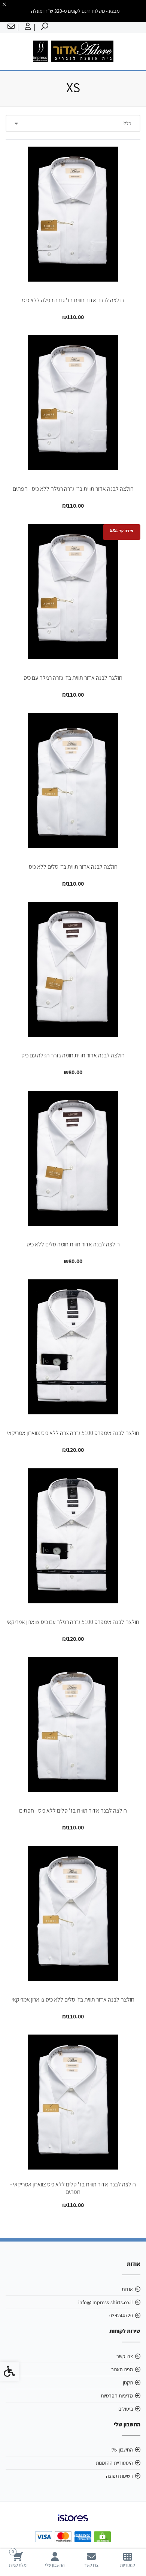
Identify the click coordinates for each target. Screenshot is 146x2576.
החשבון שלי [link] (122, 2450)
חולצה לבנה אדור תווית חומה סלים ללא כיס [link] (73, 1244)
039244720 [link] (121, 2315)
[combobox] (73, 123)
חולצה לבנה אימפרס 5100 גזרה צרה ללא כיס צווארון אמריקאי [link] (73, 1433)
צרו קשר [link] (125, 2356)
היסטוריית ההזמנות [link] (114, 2463)
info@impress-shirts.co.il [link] (106, 2302)
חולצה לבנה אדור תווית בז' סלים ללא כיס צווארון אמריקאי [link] (73, 1999)
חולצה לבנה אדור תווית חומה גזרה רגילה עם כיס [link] (73, 1055)
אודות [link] (127, 2289)
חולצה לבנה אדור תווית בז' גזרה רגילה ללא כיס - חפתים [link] (73, 489)
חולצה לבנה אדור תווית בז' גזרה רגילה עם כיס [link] (73, 678)
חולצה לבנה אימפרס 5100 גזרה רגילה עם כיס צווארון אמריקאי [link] (73, 1622)
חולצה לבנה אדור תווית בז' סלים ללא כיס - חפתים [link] (73, 1811)
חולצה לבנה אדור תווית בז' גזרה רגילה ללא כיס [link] (73, 300)
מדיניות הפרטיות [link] (117, 2396)
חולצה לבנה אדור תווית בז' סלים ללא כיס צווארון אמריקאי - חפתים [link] (73, 2188)
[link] (128, 2560)
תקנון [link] (128, 2383)
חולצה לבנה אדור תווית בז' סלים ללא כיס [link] (73, 867)
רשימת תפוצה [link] (119, 2476)
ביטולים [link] (126, 2409)
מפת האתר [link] (122, 2369)
